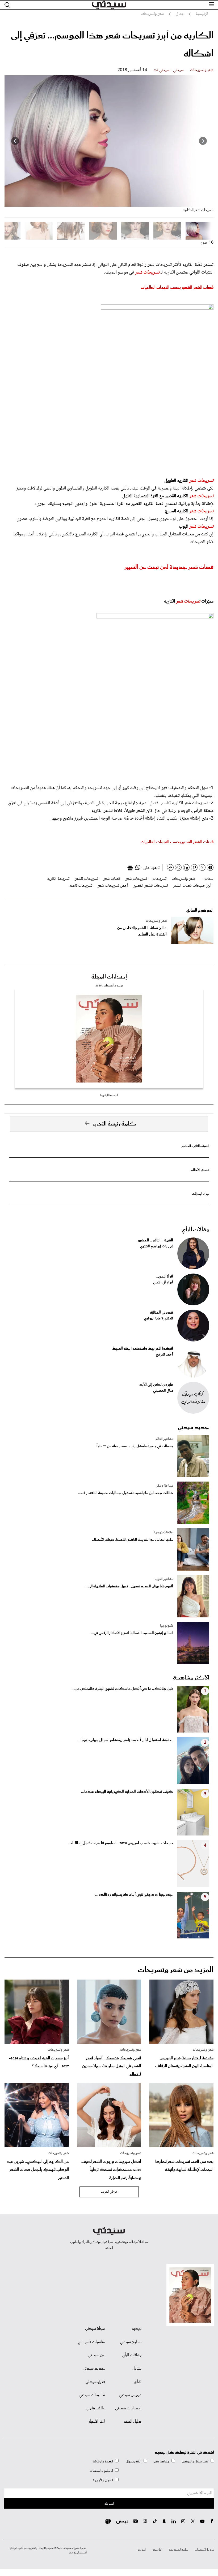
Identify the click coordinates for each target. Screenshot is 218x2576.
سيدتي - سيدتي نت (169, 70)
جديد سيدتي (194, 1427)
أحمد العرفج (164, 1355)
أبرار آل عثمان (163, 1283)
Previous (203, 141)
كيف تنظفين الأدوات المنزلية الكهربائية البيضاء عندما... (127, 1792)
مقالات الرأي (195, 1230)
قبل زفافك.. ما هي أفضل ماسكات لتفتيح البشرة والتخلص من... (122, 1689)
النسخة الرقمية (109, 1095)
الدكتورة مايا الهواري (159, 1319)
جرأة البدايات (201, 1194)
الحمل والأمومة (103, 2480)
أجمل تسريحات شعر (113, 886)
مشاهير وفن (162, 2462)
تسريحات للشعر (86, 879)
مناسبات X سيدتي (91, 2342)
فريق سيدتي (95, 2382)
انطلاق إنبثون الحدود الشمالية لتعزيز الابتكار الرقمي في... (132, 1633)
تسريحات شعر (147, 272)
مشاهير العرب (164, 1579)
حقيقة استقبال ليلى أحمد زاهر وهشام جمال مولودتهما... (125, 1740)
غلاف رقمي (96, 2408)
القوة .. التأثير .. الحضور (195, 1146)
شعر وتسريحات (202, 70)
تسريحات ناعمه (81, 886)
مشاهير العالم (164, 1439)
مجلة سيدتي (95, 2329)
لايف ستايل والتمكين (195, 2462)
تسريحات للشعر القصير (151, 886)
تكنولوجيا (167, 1626)
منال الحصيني (163, 1391)
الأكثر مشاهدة (191, 1678)
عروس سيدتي (130, 2395)
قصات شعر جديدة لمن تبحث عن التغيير (169, 567)
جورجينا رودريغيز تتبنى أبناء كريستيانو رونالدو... (134, 1895)
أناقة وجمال (134, 2462)
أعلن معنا (157, 2550)
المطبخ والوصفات (101, 2471)
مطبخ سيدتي (131, 2342)
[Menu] (211, 5)
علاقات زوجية (163, 1532)
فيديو (137, 2329)
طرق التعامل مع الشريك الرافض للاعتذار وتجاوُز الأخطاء (133, 1540)
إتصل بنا (142, 2550)
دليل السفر (133, 2422)
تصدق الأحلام (200, 1170)
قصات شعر (112, 879)
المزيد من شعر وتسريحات (176, 1970)
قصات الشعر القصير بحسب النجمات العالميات (177, 287)
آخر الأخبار (97, 2422)
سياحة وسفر (165, 1486)
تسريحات (159, 879)
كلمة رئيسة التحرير (114, 1124)
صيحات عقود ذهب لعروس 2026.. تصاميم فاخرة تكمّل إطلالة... (120, 1843)
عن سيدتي (97, 2355)
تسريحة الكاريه (58, 879)
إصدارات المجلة (109, 977)
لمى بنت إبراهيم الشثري (157, 1246)
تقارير (137, 2382)
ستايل (137, 2369)
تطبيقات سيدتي (92, 2395)
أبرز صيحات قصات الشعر (192, 886)
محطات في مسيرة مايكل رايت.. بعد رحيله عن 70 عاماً (135, 1446)
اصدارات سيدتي (128, 2408)
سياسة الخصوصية (179, 2550)
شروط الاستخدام (205, 2550)
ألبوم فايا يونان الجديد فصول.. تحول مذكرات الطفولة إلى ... (129, 1586)
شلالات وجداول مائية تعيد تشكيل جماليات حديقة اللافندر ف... (126, 1493)
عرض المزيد (109, 2192)
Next (15, 141)
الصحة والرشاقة (103, 2462)
